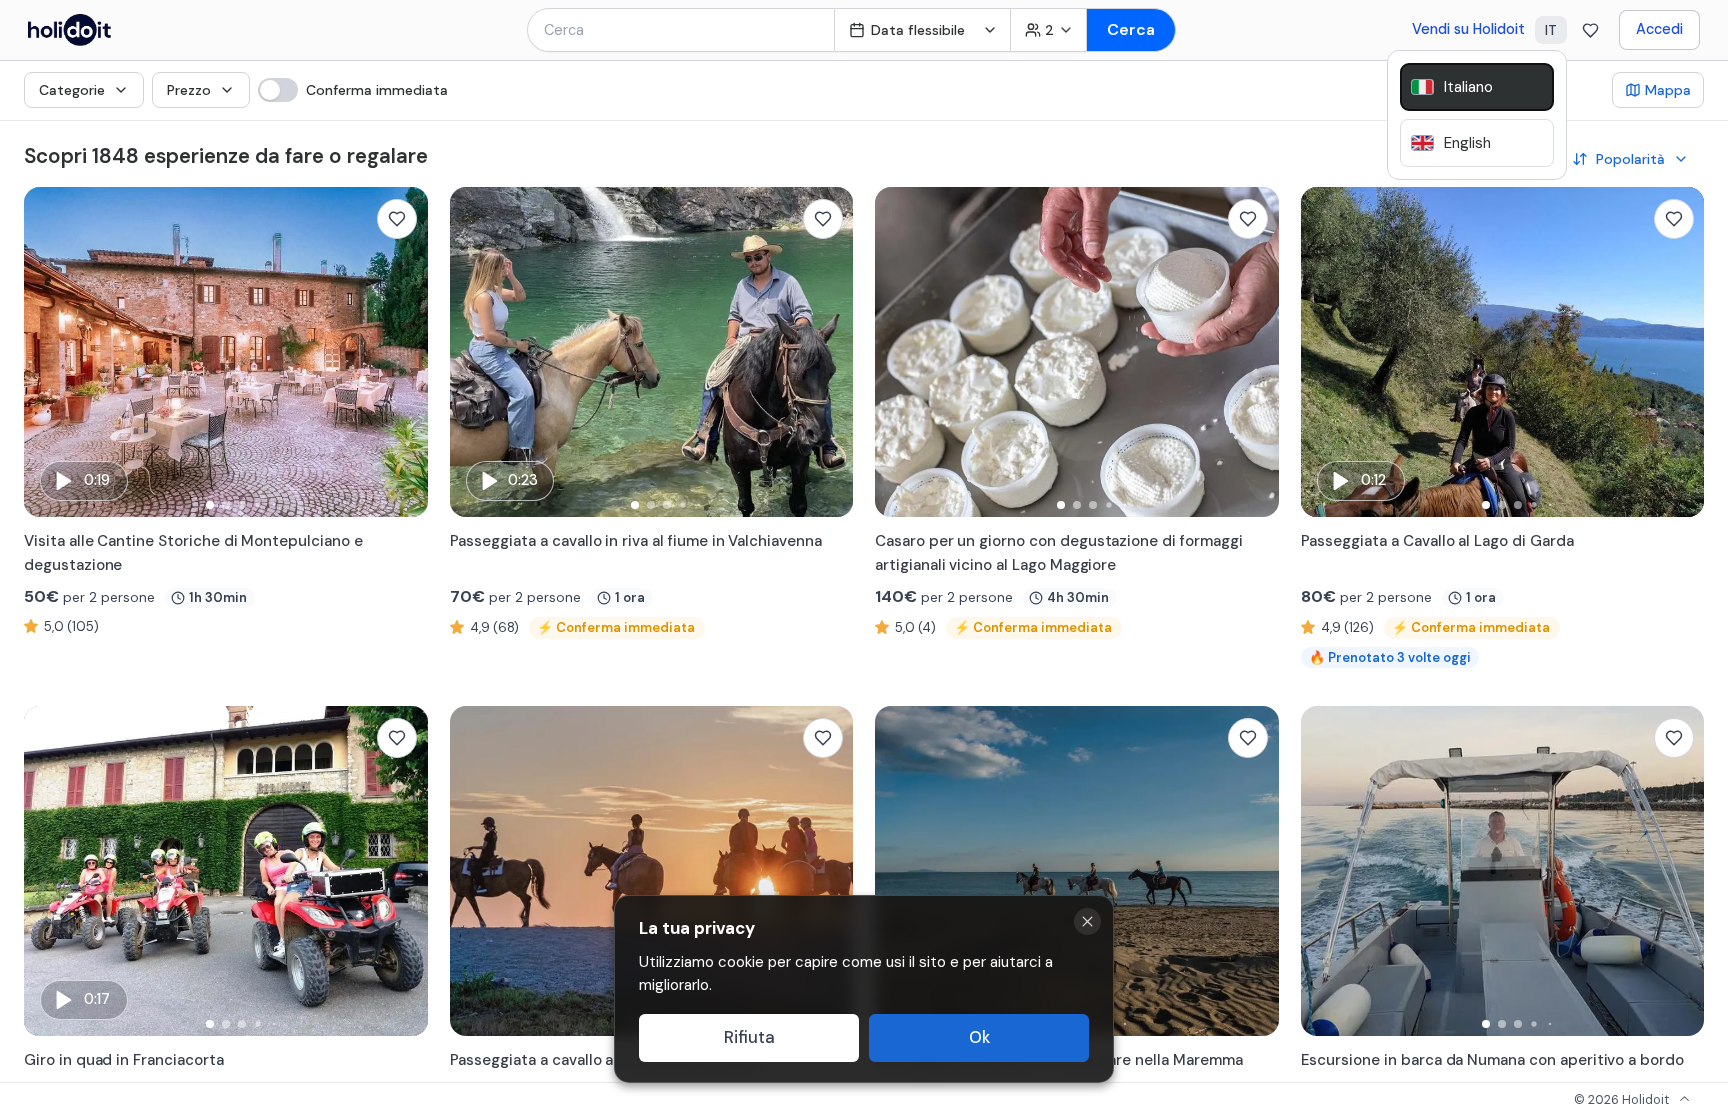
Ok (979, 1037)
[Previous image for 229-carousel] (900, 871)
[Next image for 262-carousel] (828, 352)
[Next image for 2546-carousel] (1254, 352)
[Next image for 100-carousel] (403, 871)
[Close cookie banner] (1087, 921)
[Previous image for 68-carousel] (1326, 352)
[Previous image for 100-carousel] (49, 871)
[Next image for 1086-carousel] (1679, 871)
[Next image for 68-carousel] (1679, 352)
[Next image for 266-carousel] (403, 352)
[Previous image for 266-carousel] (49, 352)
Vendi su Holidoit (1468, 29)
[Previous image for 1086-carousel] (1326, 871)
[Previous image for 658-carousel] (475, 871)
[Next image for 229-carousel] (1254, 871)
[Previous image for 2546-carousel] (900, 352)
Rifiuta (749, 1037)
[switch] (353, 90)
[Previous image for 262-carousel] (475, 352)
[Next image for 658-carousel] (828, 871)
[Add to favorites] (397, 219)
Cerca (1131, 29)
